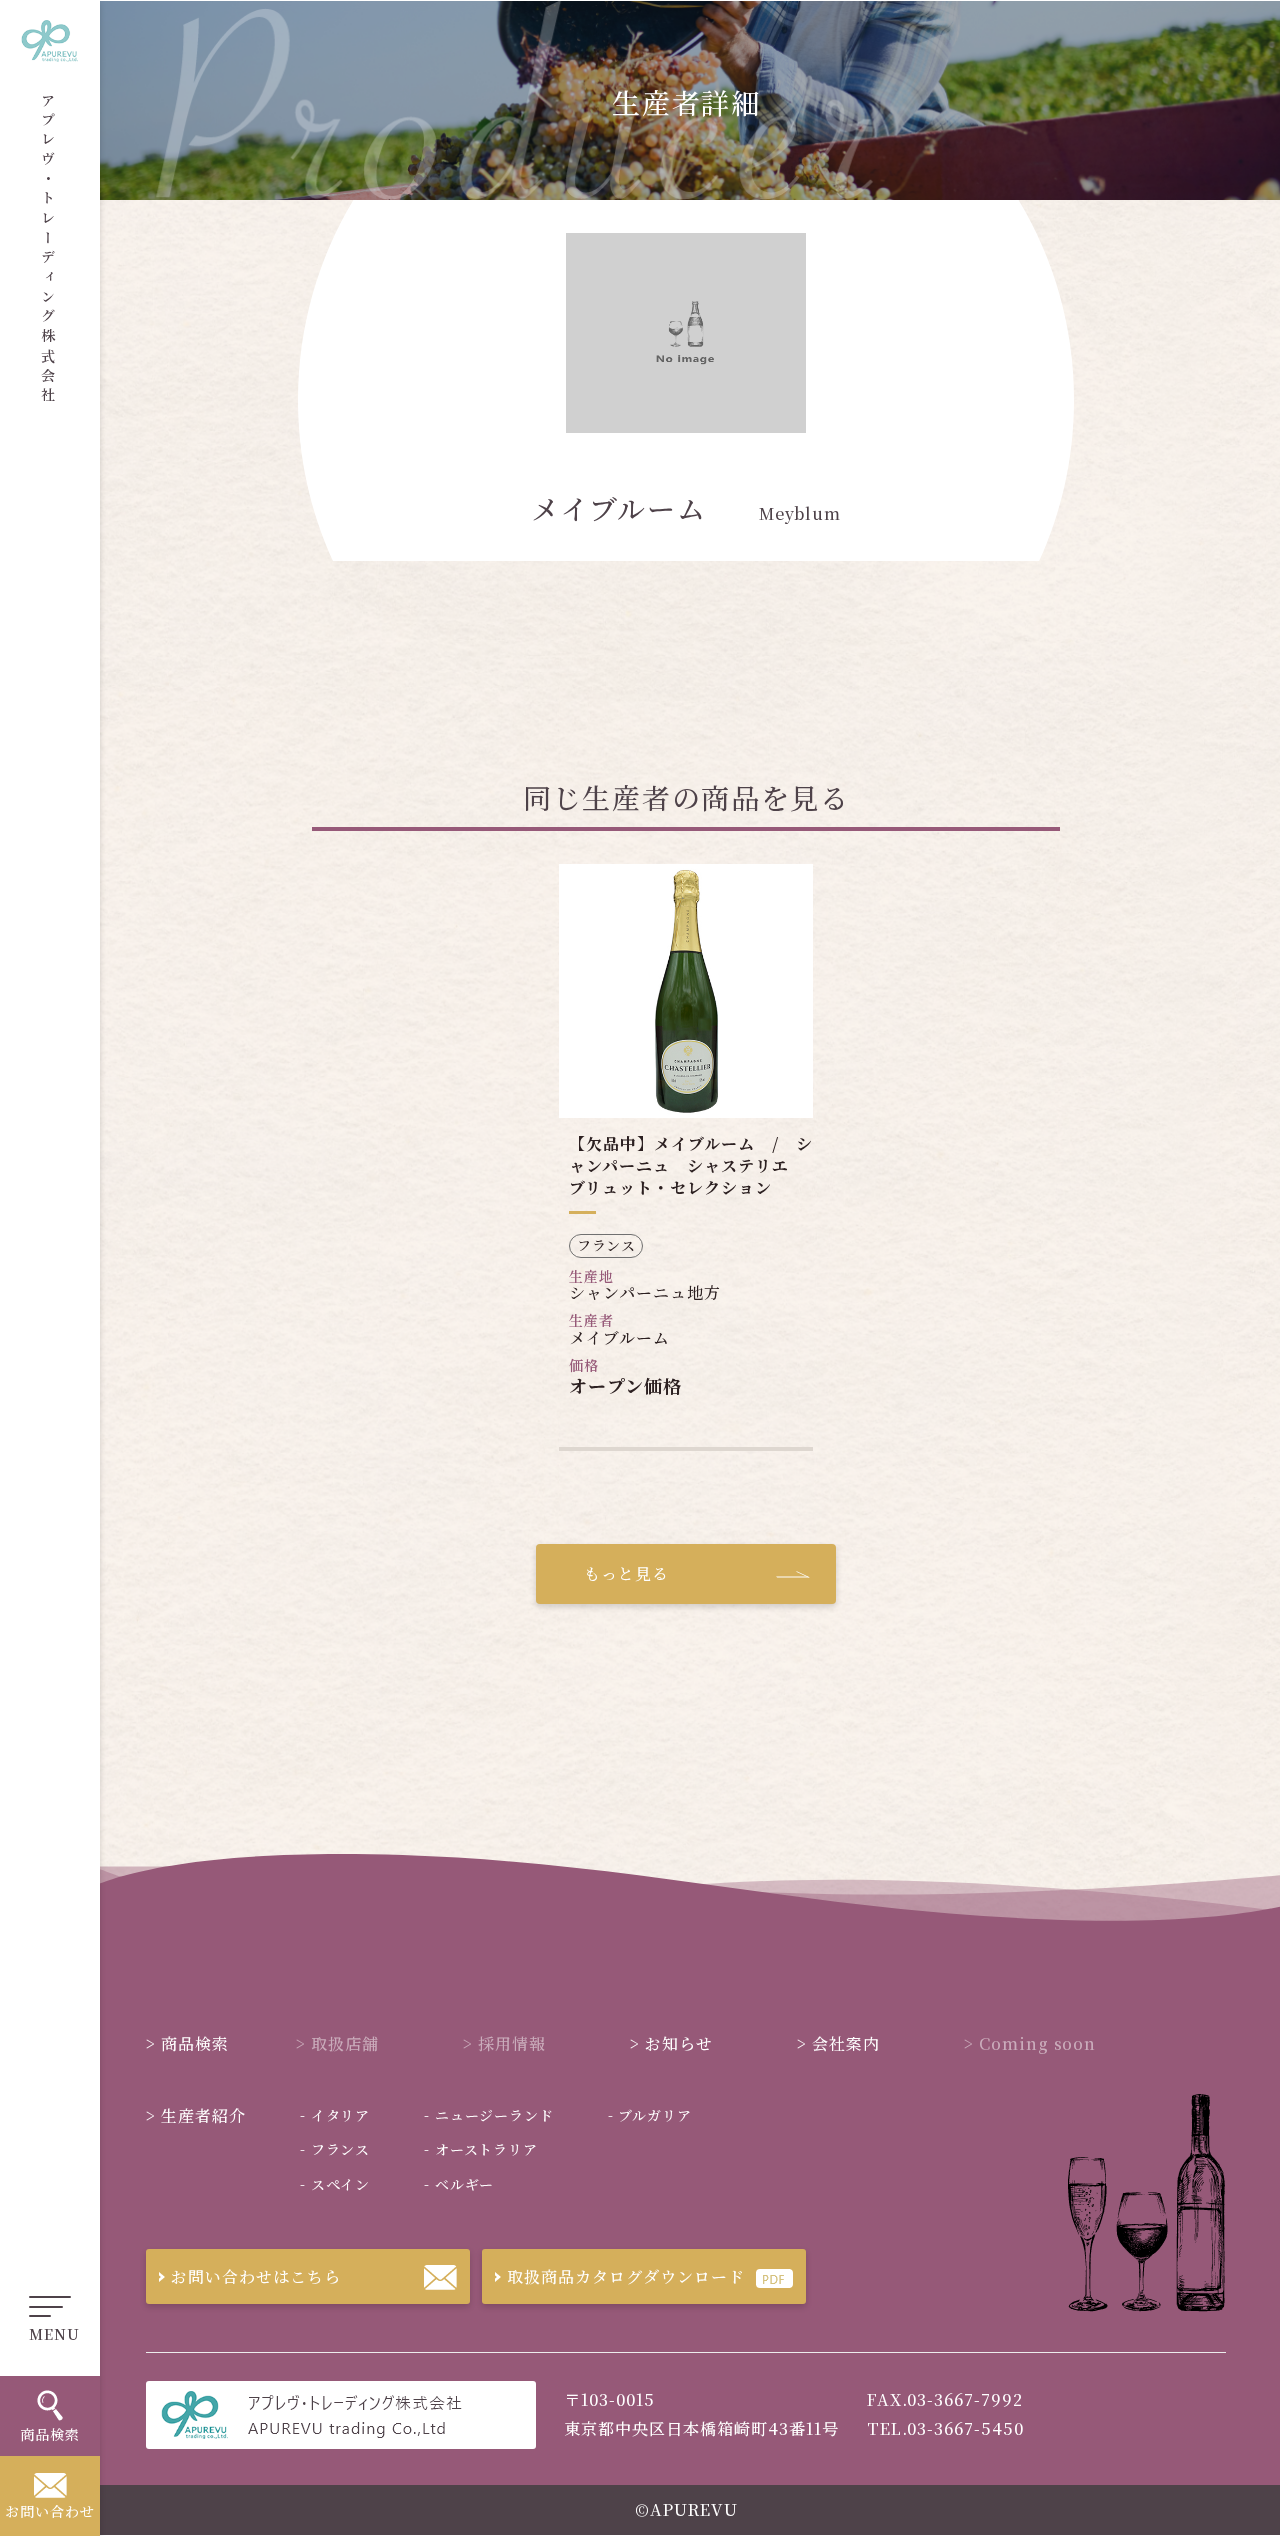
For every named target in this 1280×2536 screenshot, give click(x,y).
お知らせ (71, 250)
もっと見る (626, 1573)
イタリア (335, 2115)
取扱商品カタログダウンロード (625, 2276)
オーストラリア (481, 2149)
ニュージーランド (488, 2115)
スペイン (335, 2184)
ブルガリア (650, 2115)
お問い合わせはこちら (256, 2276)
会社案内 (71, 310)
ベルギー (459, 2184)
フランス (335, 2149)
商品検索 (187, 2043)
